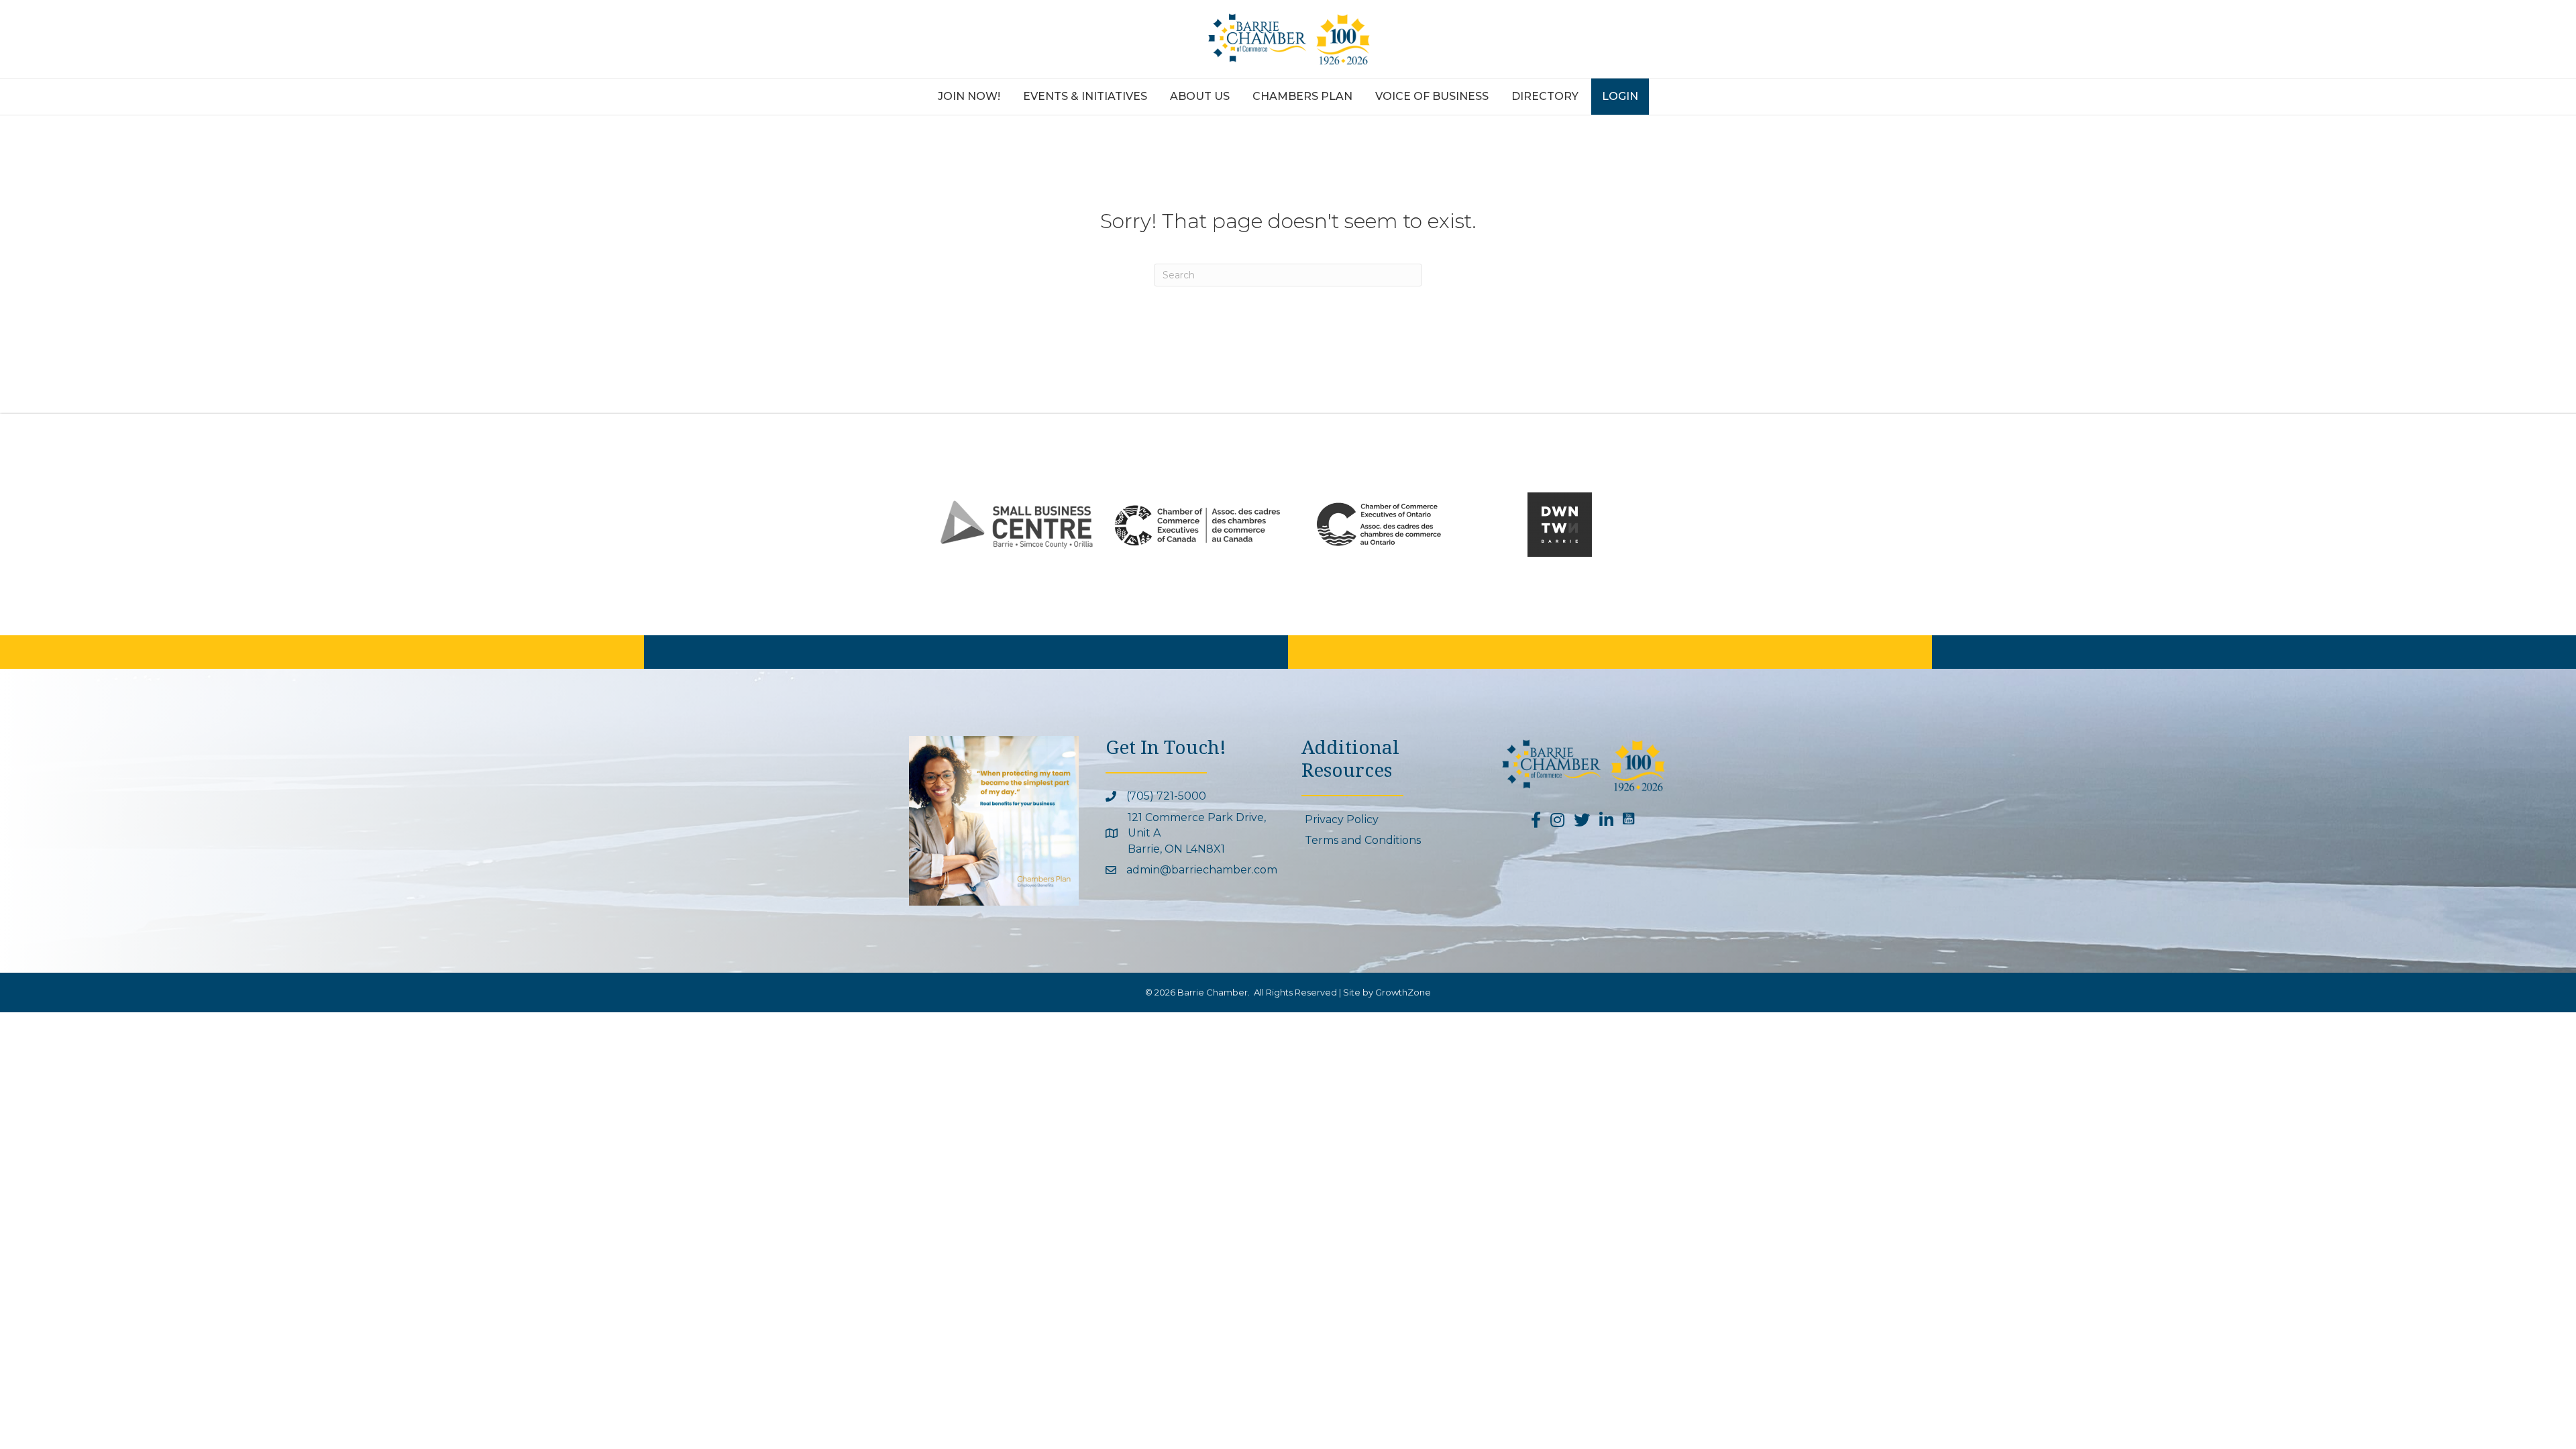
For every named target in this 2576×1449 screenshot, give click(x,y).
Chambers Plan (1302, 96)
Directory (1545, 96)
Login (1620, 96)
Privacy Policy (1342, 819)
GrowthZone (1403, 992)
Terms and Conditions (1363, 840)
